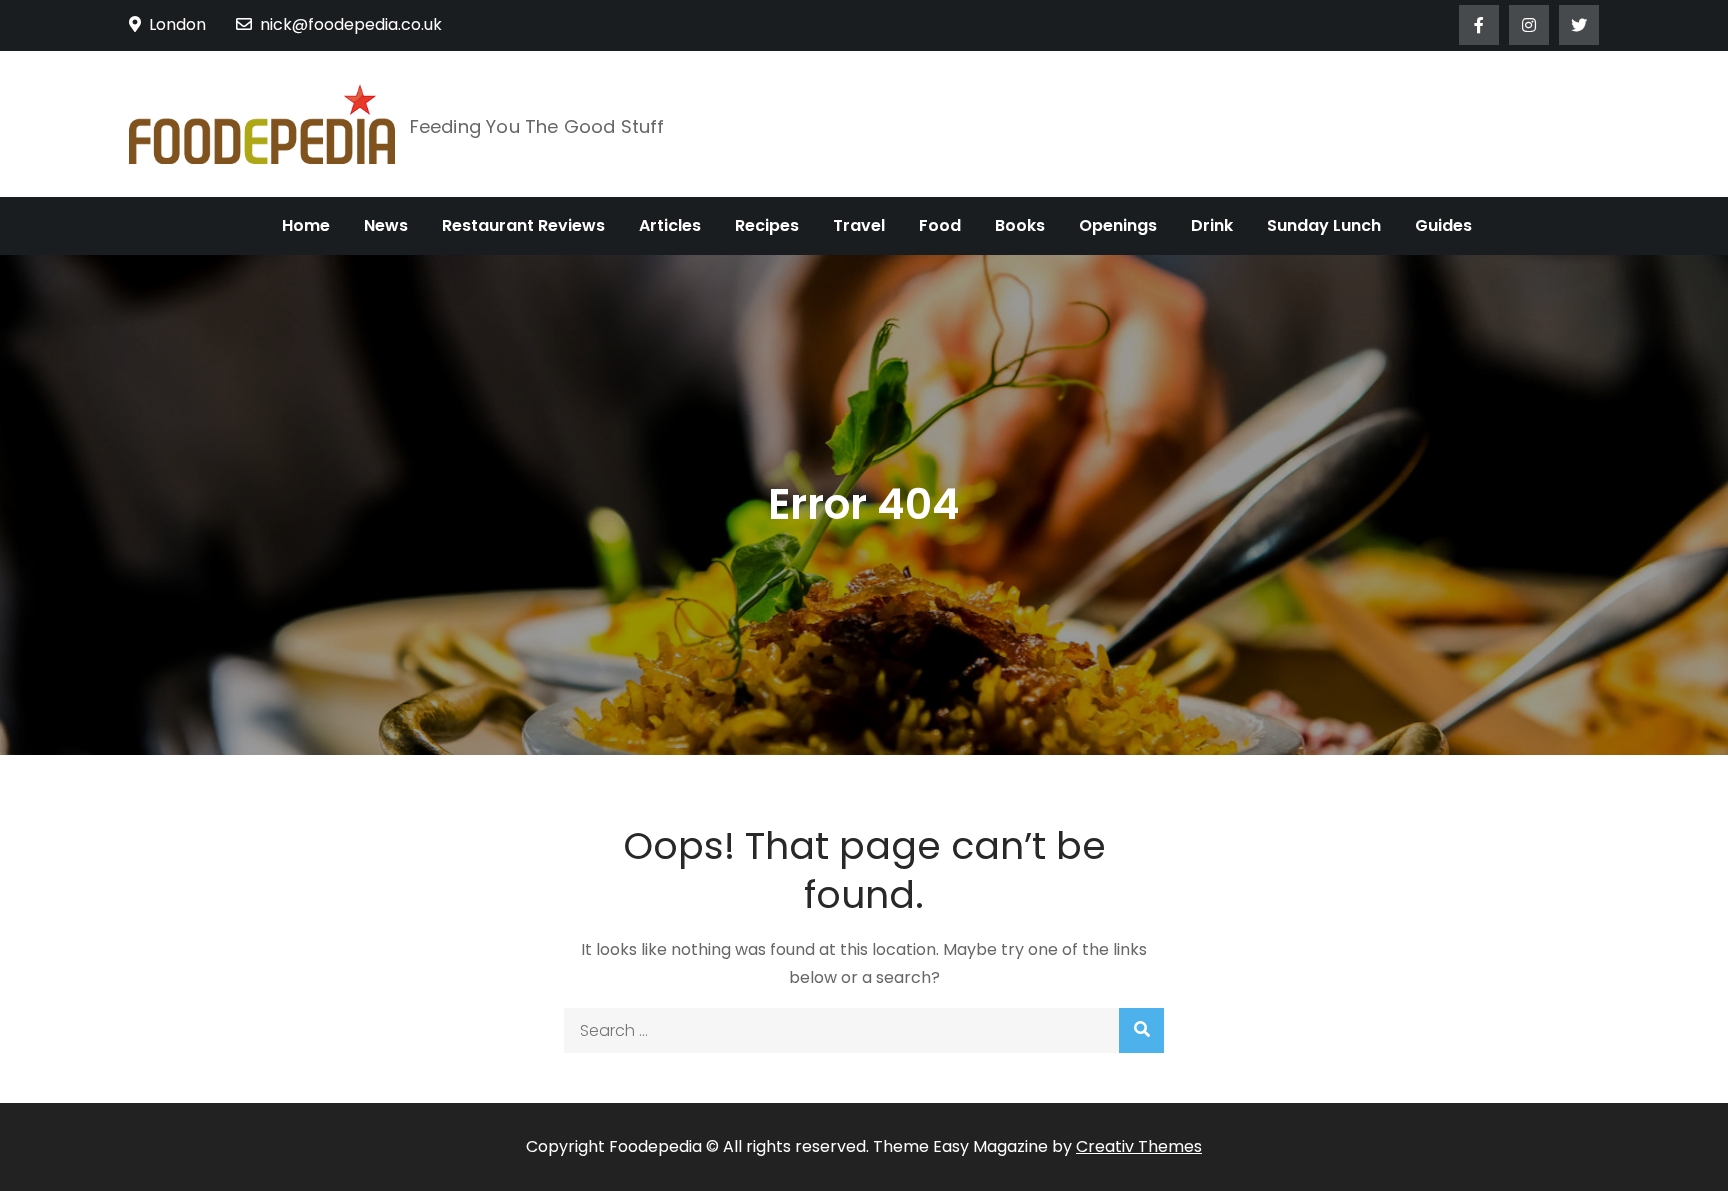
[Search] (1141, 1030)
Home (306, 225)
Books (1020, 225)
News (386, 225)
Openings (1118, 225)
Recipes (767, 225)
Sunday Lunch (1324, 225)
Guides (1443, 225)
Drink (1212, 225)
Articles (670, 225)
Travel (859, 225)
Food (940, 225)
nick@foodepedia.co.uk (351, 24)
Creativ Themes (1139, 1146)
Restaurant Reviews (523, 225)
